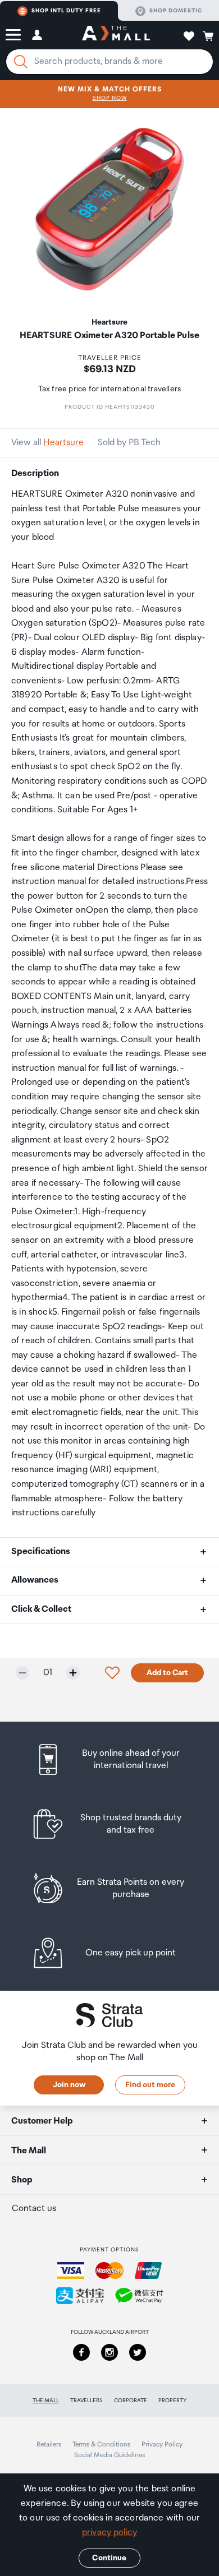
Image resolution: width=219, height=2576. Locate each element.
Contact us (34, 2209)
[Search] (21, 62)
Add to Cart (167, 1673)
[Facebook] (81, 2352)
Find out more (150, 2085)
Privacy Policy (162, 2445)
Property (172, 2401)
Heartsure (63, 443)
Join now (69, 2085)
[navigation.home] (116, 35)
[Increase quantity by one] (73, 1673)
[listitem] (110, 1759)
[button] (13, 35)
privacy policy (109, 2533)
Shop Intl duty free (66, 11)
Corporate (131, 2401)
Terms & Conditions (101, 2445)
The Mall (46, 2401)
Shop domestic (176, 11)
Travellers (86, 2401)
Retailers (49, 2445)
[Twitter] (138, 2352)
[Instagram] (109, 2352)
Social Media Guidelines (109, 2455)
